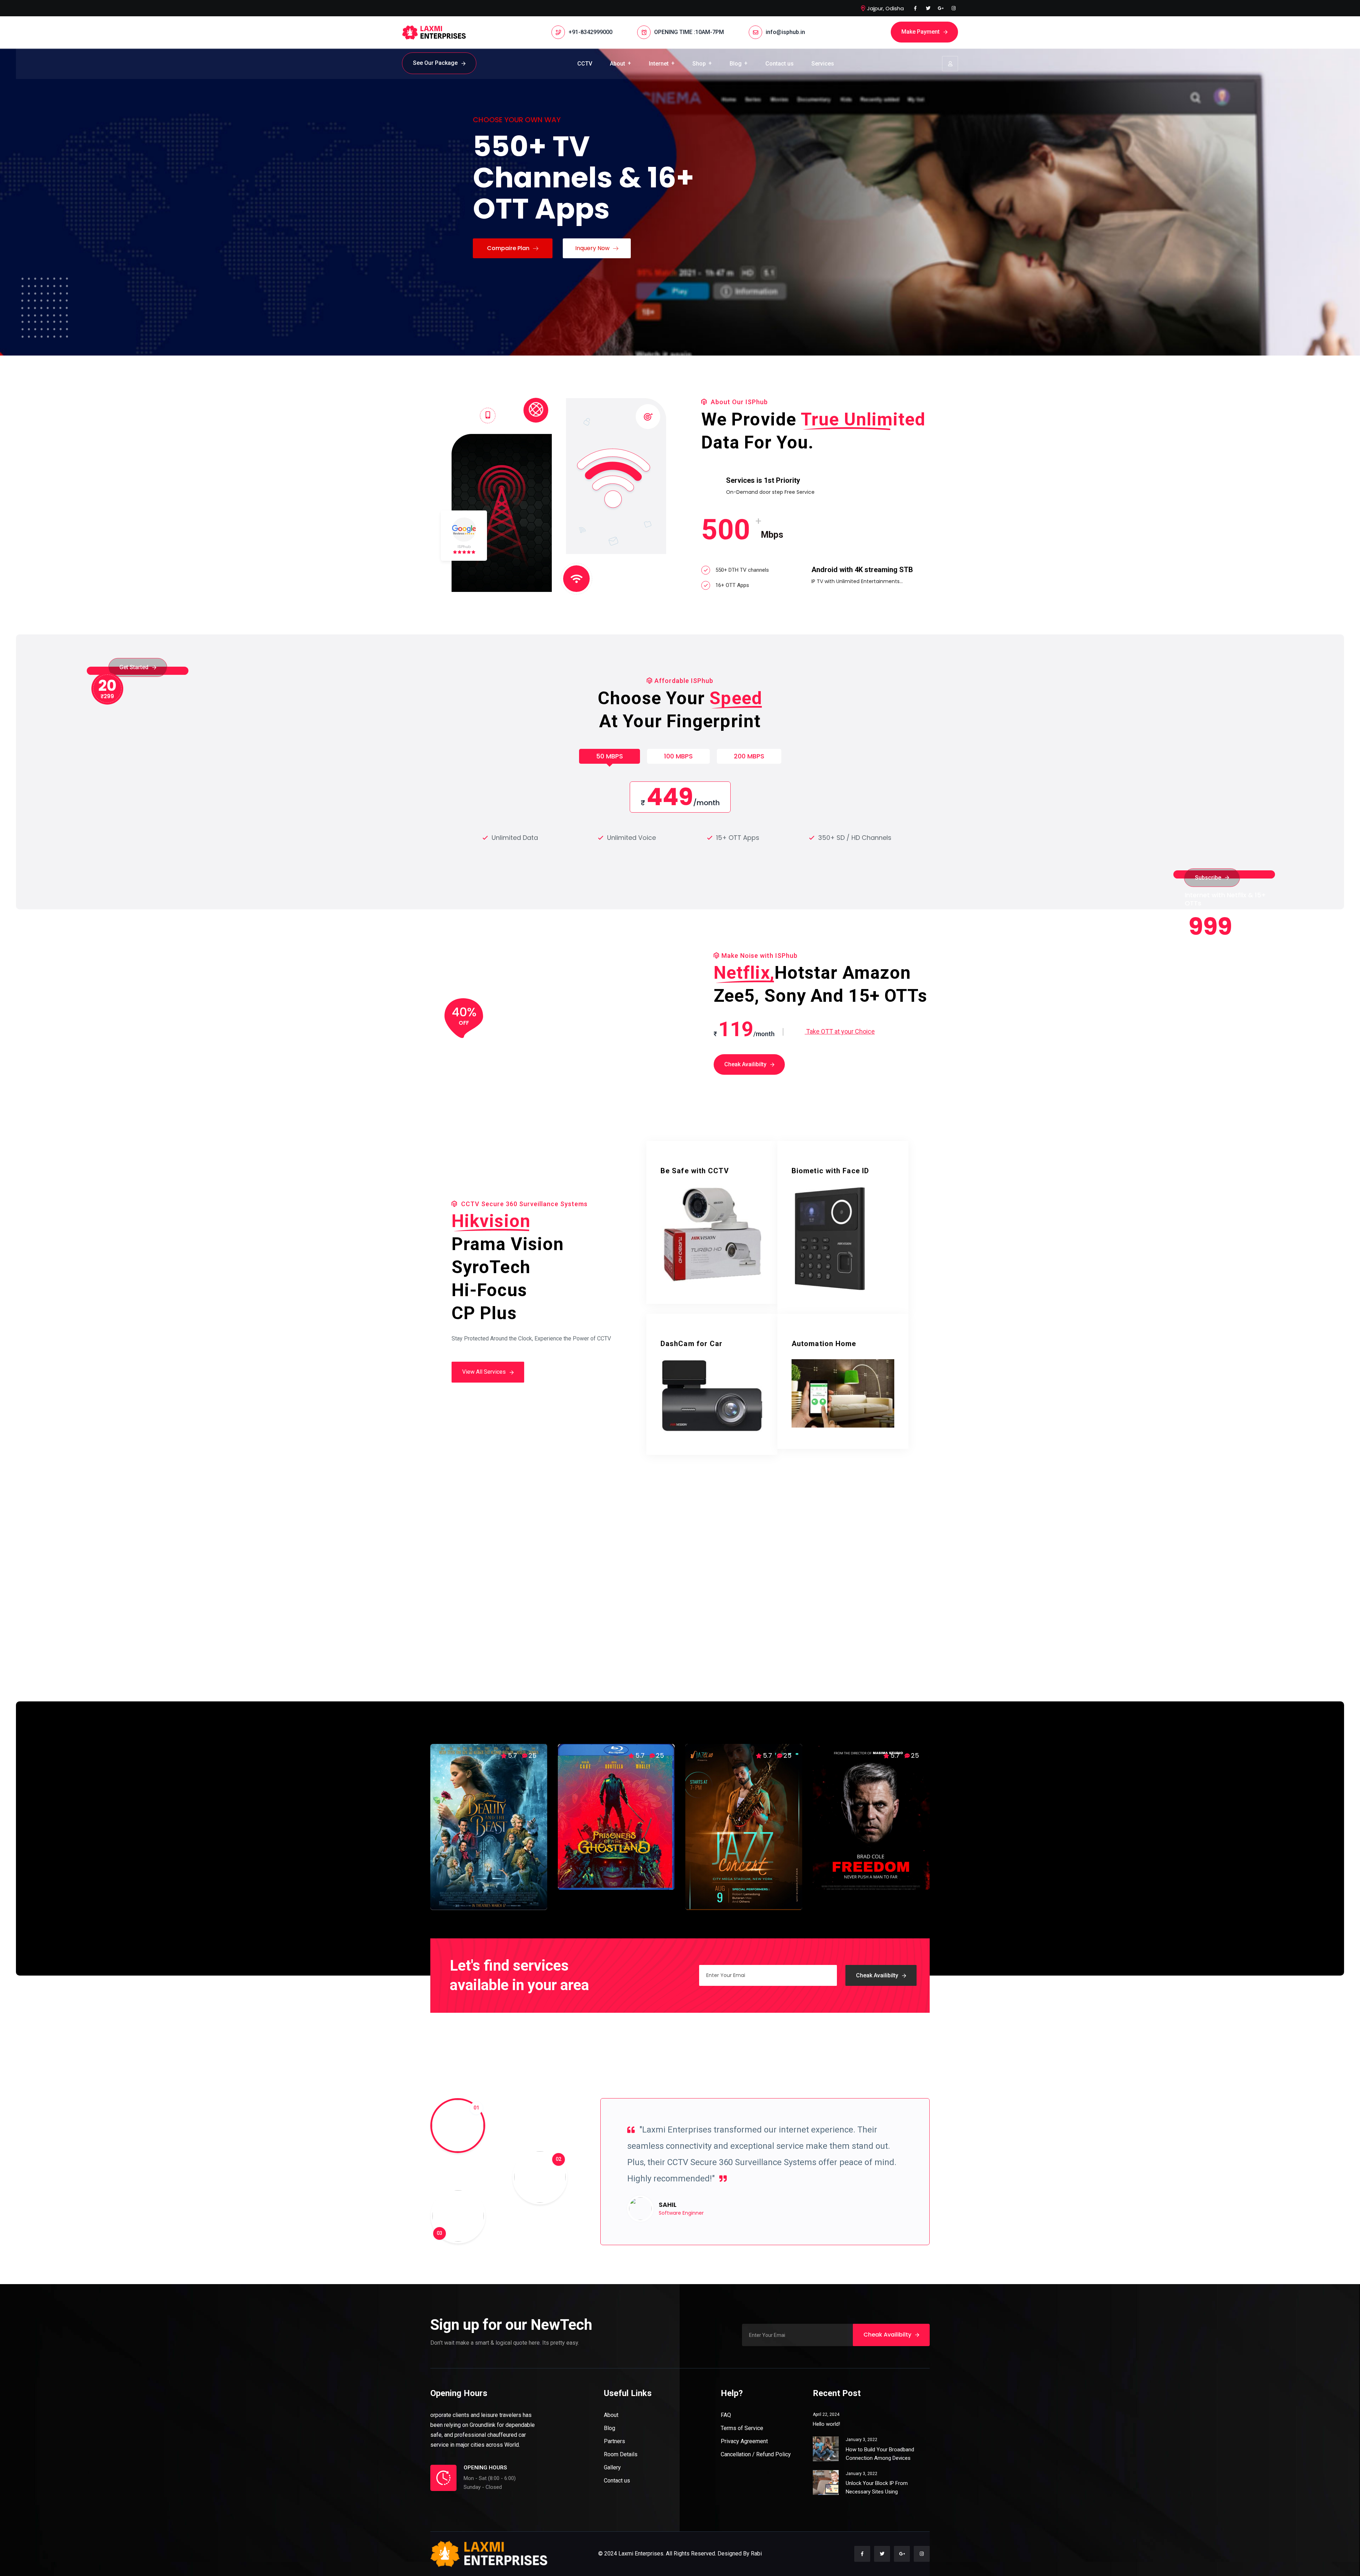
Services (823, 64)
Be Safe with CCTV (695, 1171)
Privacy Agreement (744, 2441)
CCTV (585, 64)
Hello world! (826, 2424)
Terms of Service (742, 2428)
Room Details (621, 2454)
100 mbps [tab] (678, 756)
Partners (614, 2441)
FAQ (726, 2415)
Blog (736, 64)
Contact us (780, 64)
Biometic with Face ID (830, 1171)
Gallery (612, 2467)
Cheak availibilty (877, 1975)
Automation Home (824, 1344)
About (617, 64)
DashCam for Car (692, 1344)
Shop (699, 64)
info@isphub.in (785, 32)
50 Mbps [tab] (610, 756)
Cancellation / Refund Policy (756, 2454)
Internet (659, 64)
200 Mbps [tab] (749, 756)
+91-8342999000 (590, 32)
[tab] (436, 2101)
